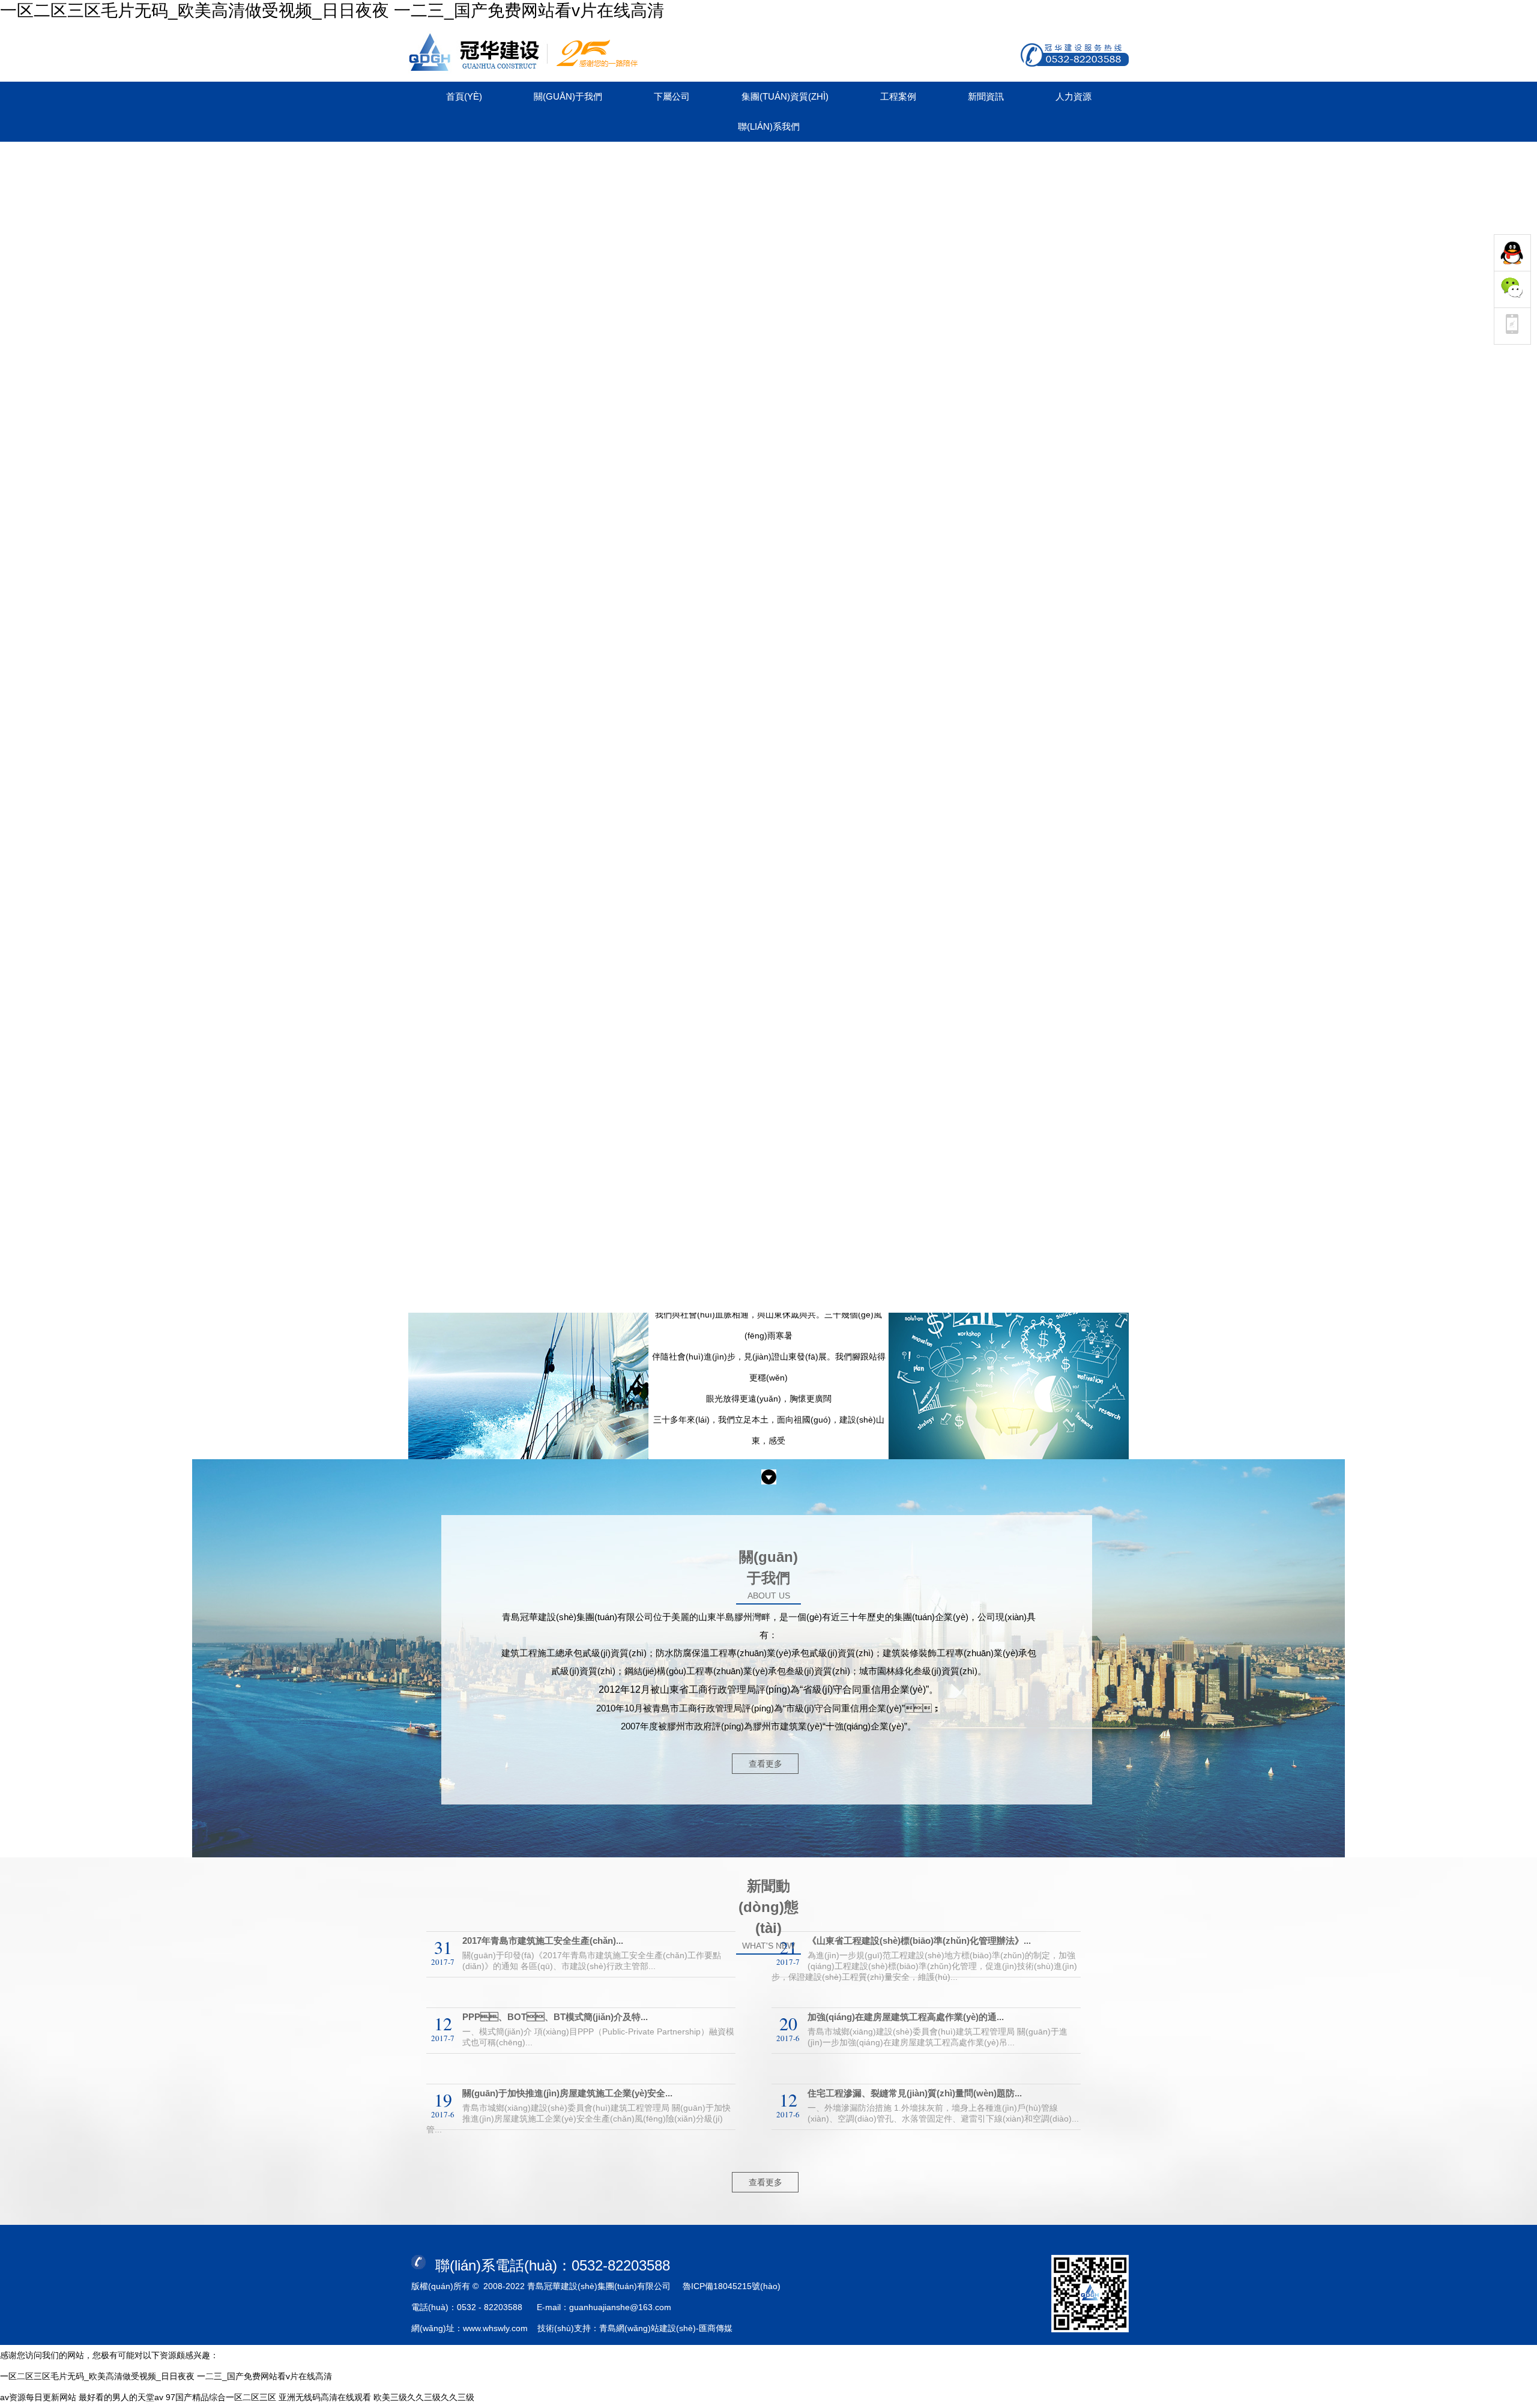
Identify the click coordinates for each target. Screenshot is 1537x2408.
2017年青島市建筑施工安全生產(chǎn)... (543, 1941)
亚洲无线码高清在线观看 (325, 2397)
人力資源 (1073, 96)
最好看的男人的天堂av (121, 2397)
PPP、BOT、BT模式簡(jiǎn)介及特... (555, 2017)
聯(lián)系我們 (769, 126)
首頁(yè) (464, 96)
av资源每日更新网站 (38, 2397)
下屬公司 (672, 96)
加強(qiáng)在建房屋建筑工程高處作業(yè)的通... (906, 2017)
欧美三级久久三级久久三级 (424, 2397)
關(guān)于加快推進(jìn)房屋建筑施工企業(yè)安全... (567, 2093)
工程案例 (898, 96)
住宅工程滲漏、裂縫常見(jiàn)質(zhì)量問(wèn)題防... (915, 2093)
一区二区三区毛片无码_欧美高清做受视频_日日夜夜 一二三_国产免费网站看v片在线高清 (332, 11)
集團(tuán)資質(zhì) (785, 96)
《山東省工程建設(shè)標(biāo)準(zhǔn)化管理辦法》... (919, 1941)
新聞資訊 (986, 96)
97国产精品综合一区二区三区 (221, 2397)
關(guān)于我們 (568, 96)
